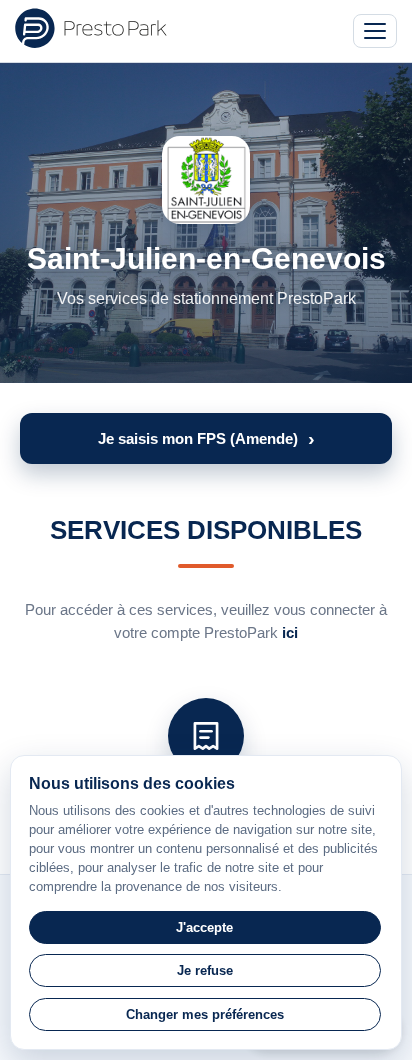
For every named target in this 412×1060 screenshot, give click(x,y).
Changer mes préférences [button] (205, 1014)
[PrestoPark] (91, 28)
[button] (206, 438)
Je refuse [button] (205, 970)
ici (290, 632)
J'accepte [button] (204, 927)
